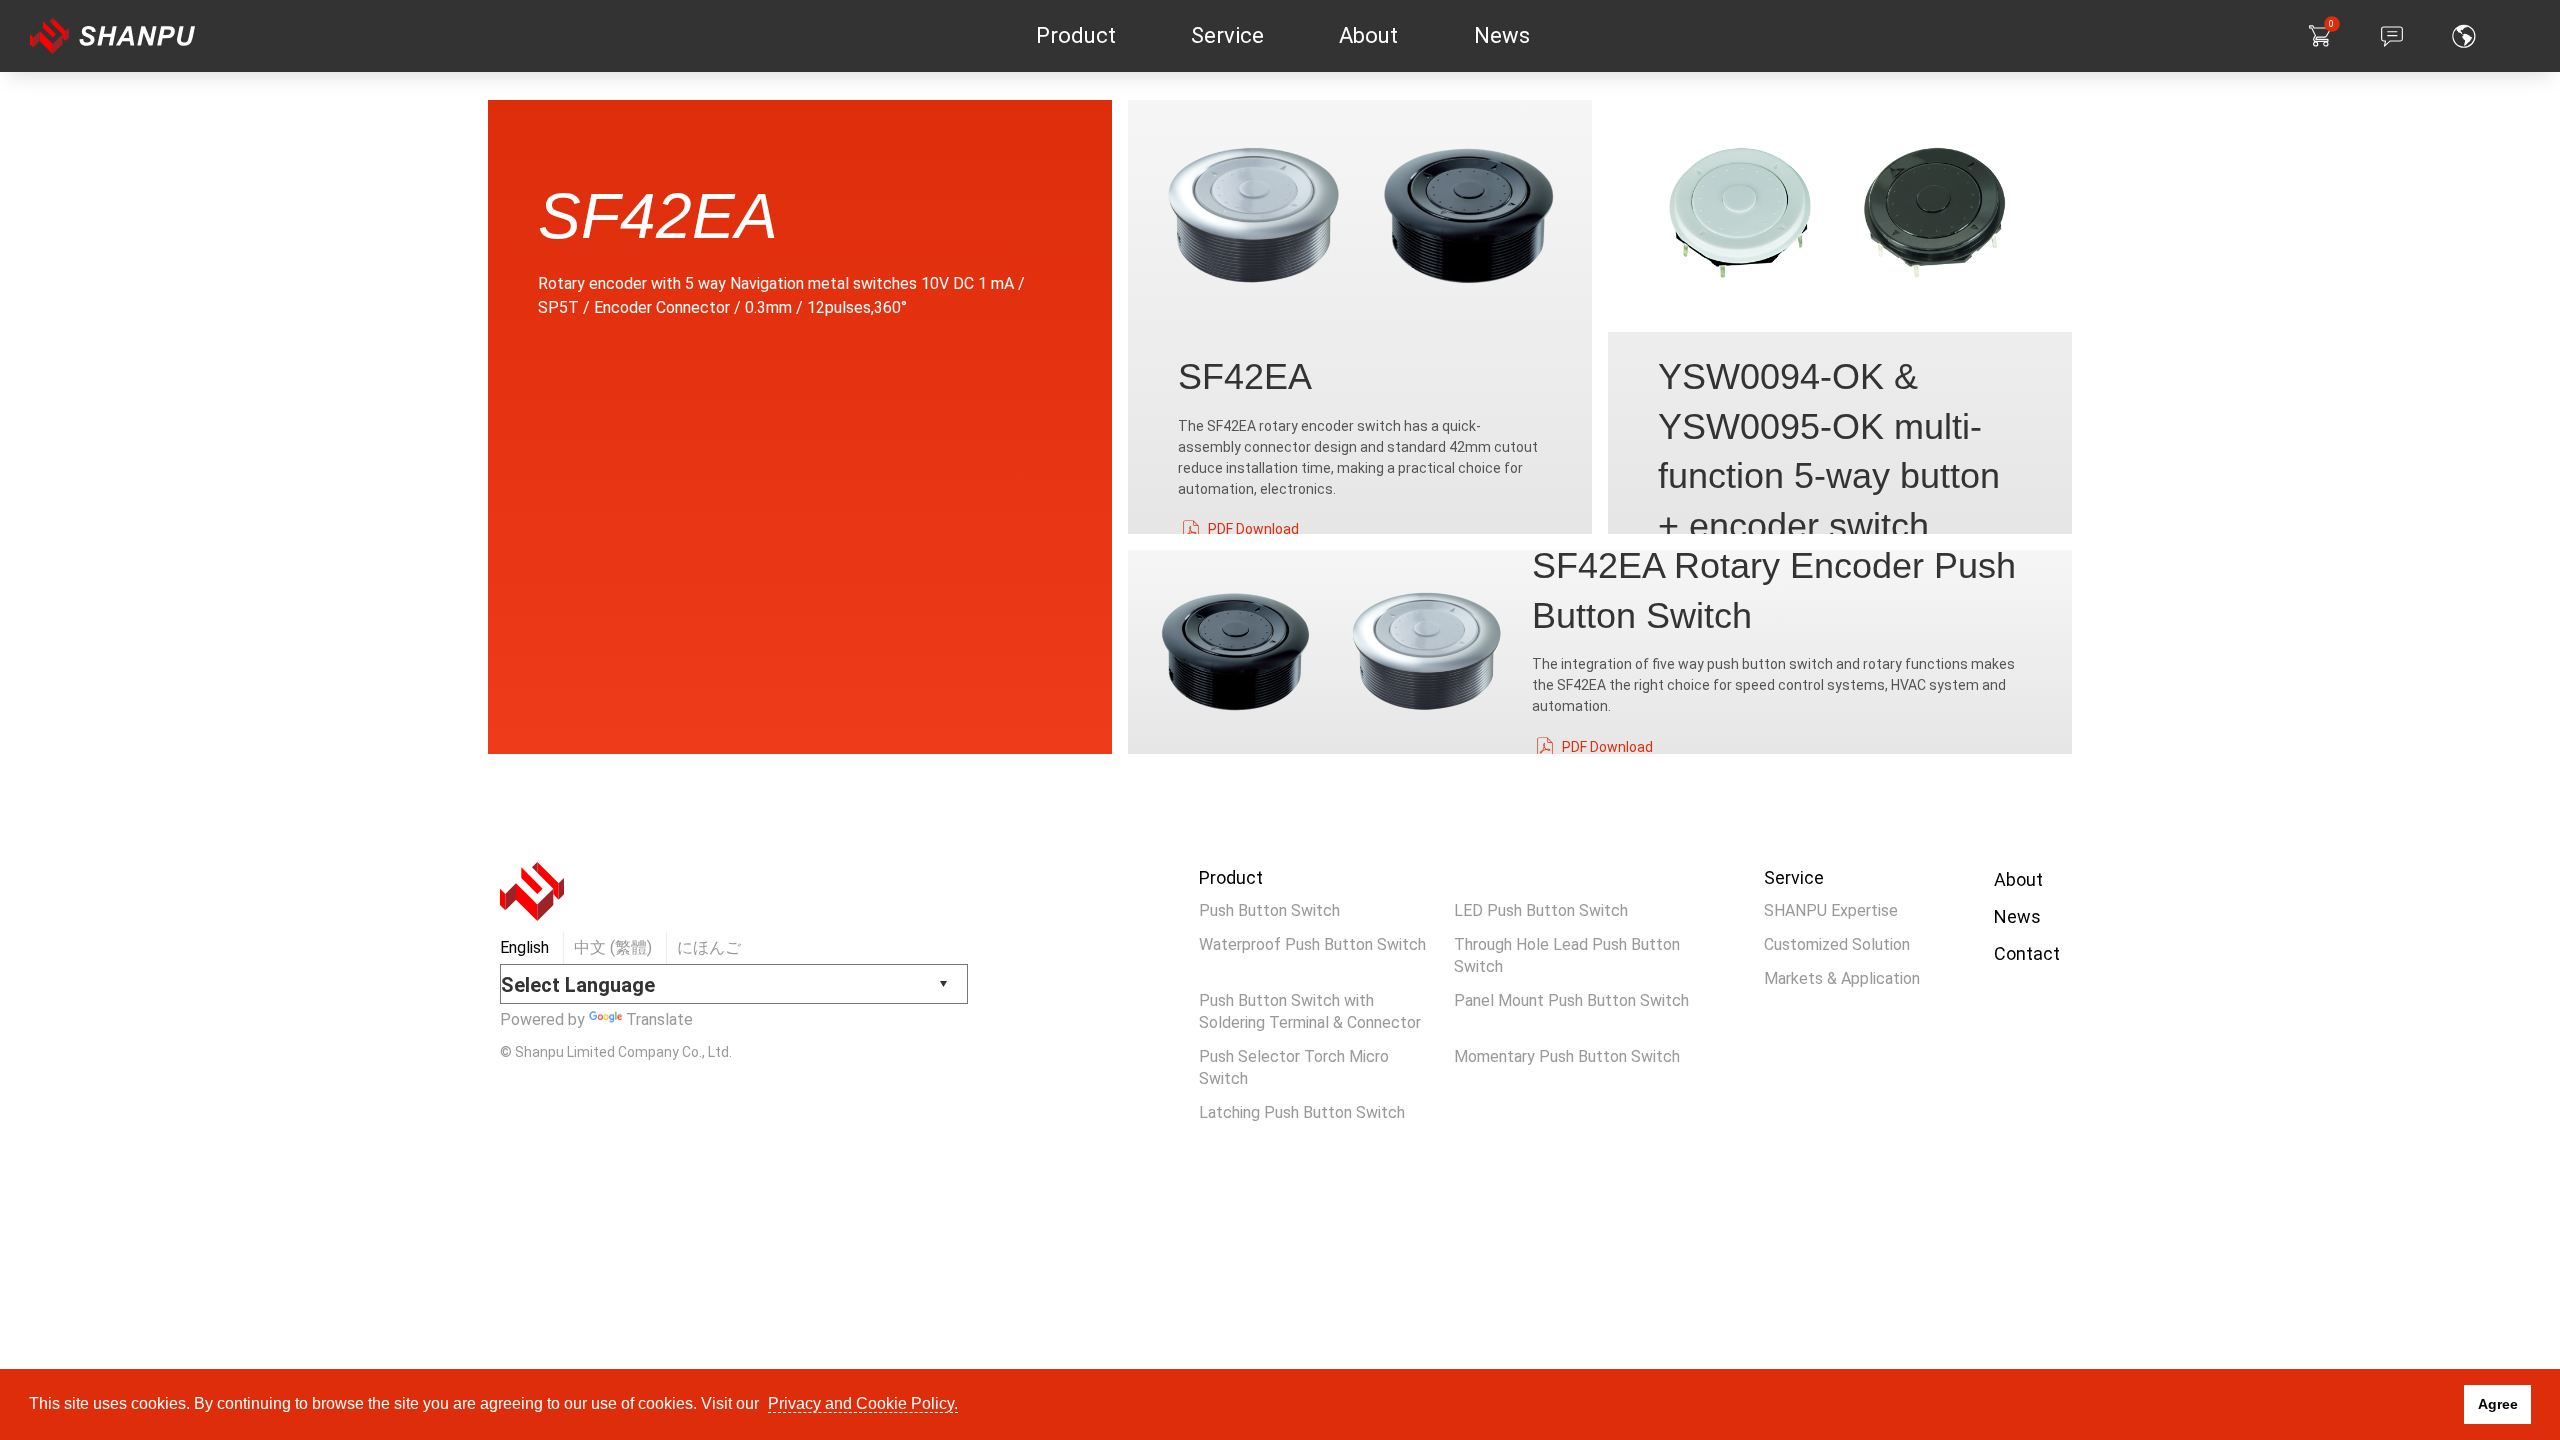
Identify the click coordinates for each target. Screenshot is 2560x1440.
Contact (2027, 953)
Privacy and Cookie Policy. (863, 1403)
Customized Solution (1837, 944)
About (2018, 879)
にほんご (709, 947)
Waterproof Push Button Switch (1312, 944)
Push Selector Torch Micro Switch (1294, 1067)
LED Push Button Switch (1541, 910)
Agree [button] (2498, 1404)
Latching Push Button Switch (1302, 1112)
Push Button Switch (1269, 910)
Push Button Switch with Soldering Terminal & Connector (1310, 1011)
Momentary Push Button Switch (1567, 1056)
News (2017, 916)
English (524, 947)
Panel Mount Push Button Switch (1571, 1000)
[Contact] (2392, 36)
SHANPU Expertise (1831, 910)
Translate (659, 1019)
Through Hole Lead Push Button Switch (1567, 955)
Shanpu (138, 36)
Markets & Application (1842, 978)
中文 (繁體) (613, 947)
